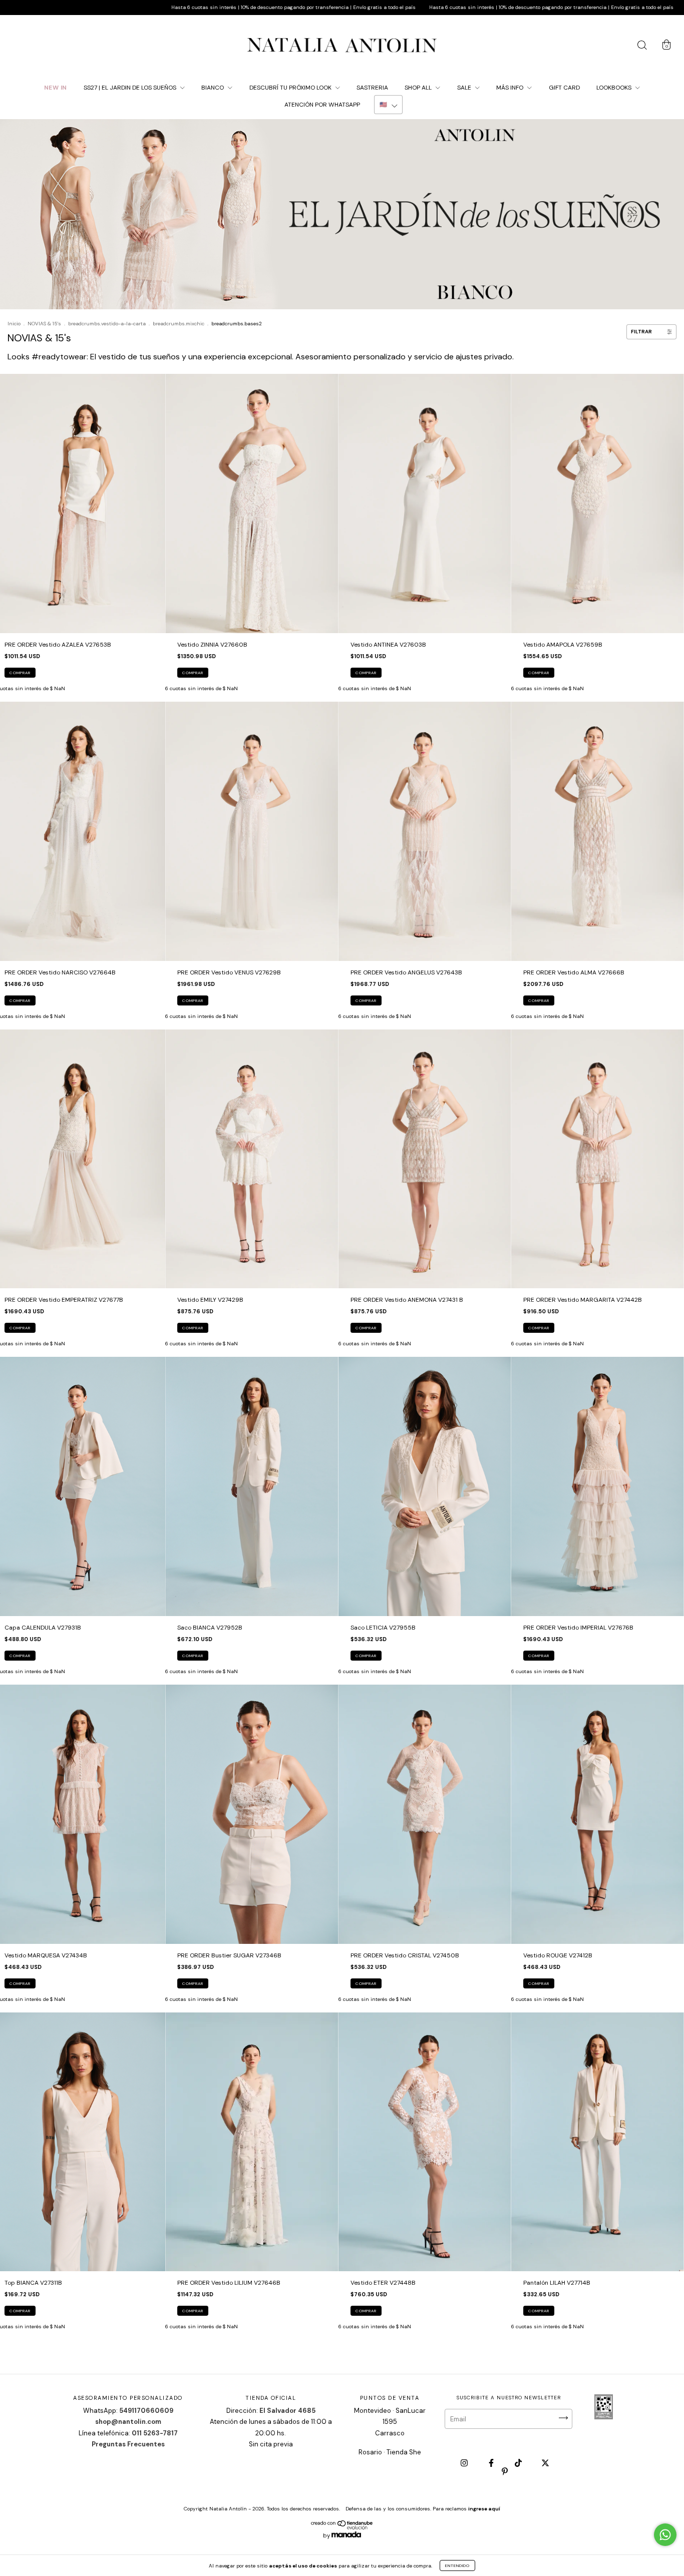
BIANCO (213, 88)
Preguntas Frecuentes (128, 2444)
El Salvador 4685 (287, 2411)
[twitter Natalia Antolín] (545, 2463)
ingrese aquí (484, 2509)
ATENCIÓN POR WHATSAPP (322, 105)
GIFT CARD (564, 88)
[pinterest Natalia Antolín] (505, 2471)
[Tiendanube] (342, 2527)
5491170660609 (146, 2411)
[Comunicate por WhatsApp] (665, 2535)
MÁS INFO (510, 88)
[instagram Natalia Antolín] (465, 2463)
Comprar (20, 673)
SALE (465, 88)
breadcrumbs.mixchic (179, 324)
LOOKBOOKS (615, 88)
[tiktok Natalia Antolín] (519, 2463)
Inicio (14, 324)
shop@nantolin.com (128, 2422)
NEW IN (56, 88)
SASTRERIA (372, 88)
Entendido (457, 2565)
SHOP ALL (419, 88)
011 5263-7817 (155, 2433)
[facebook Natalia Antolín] (492, 2463)
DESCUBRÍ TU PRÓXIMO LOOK (291, 88)
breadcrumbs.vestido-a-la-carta (107, 324)
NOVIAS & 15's (44, 324)
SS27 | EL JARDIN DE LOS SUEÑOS (131, 88)
